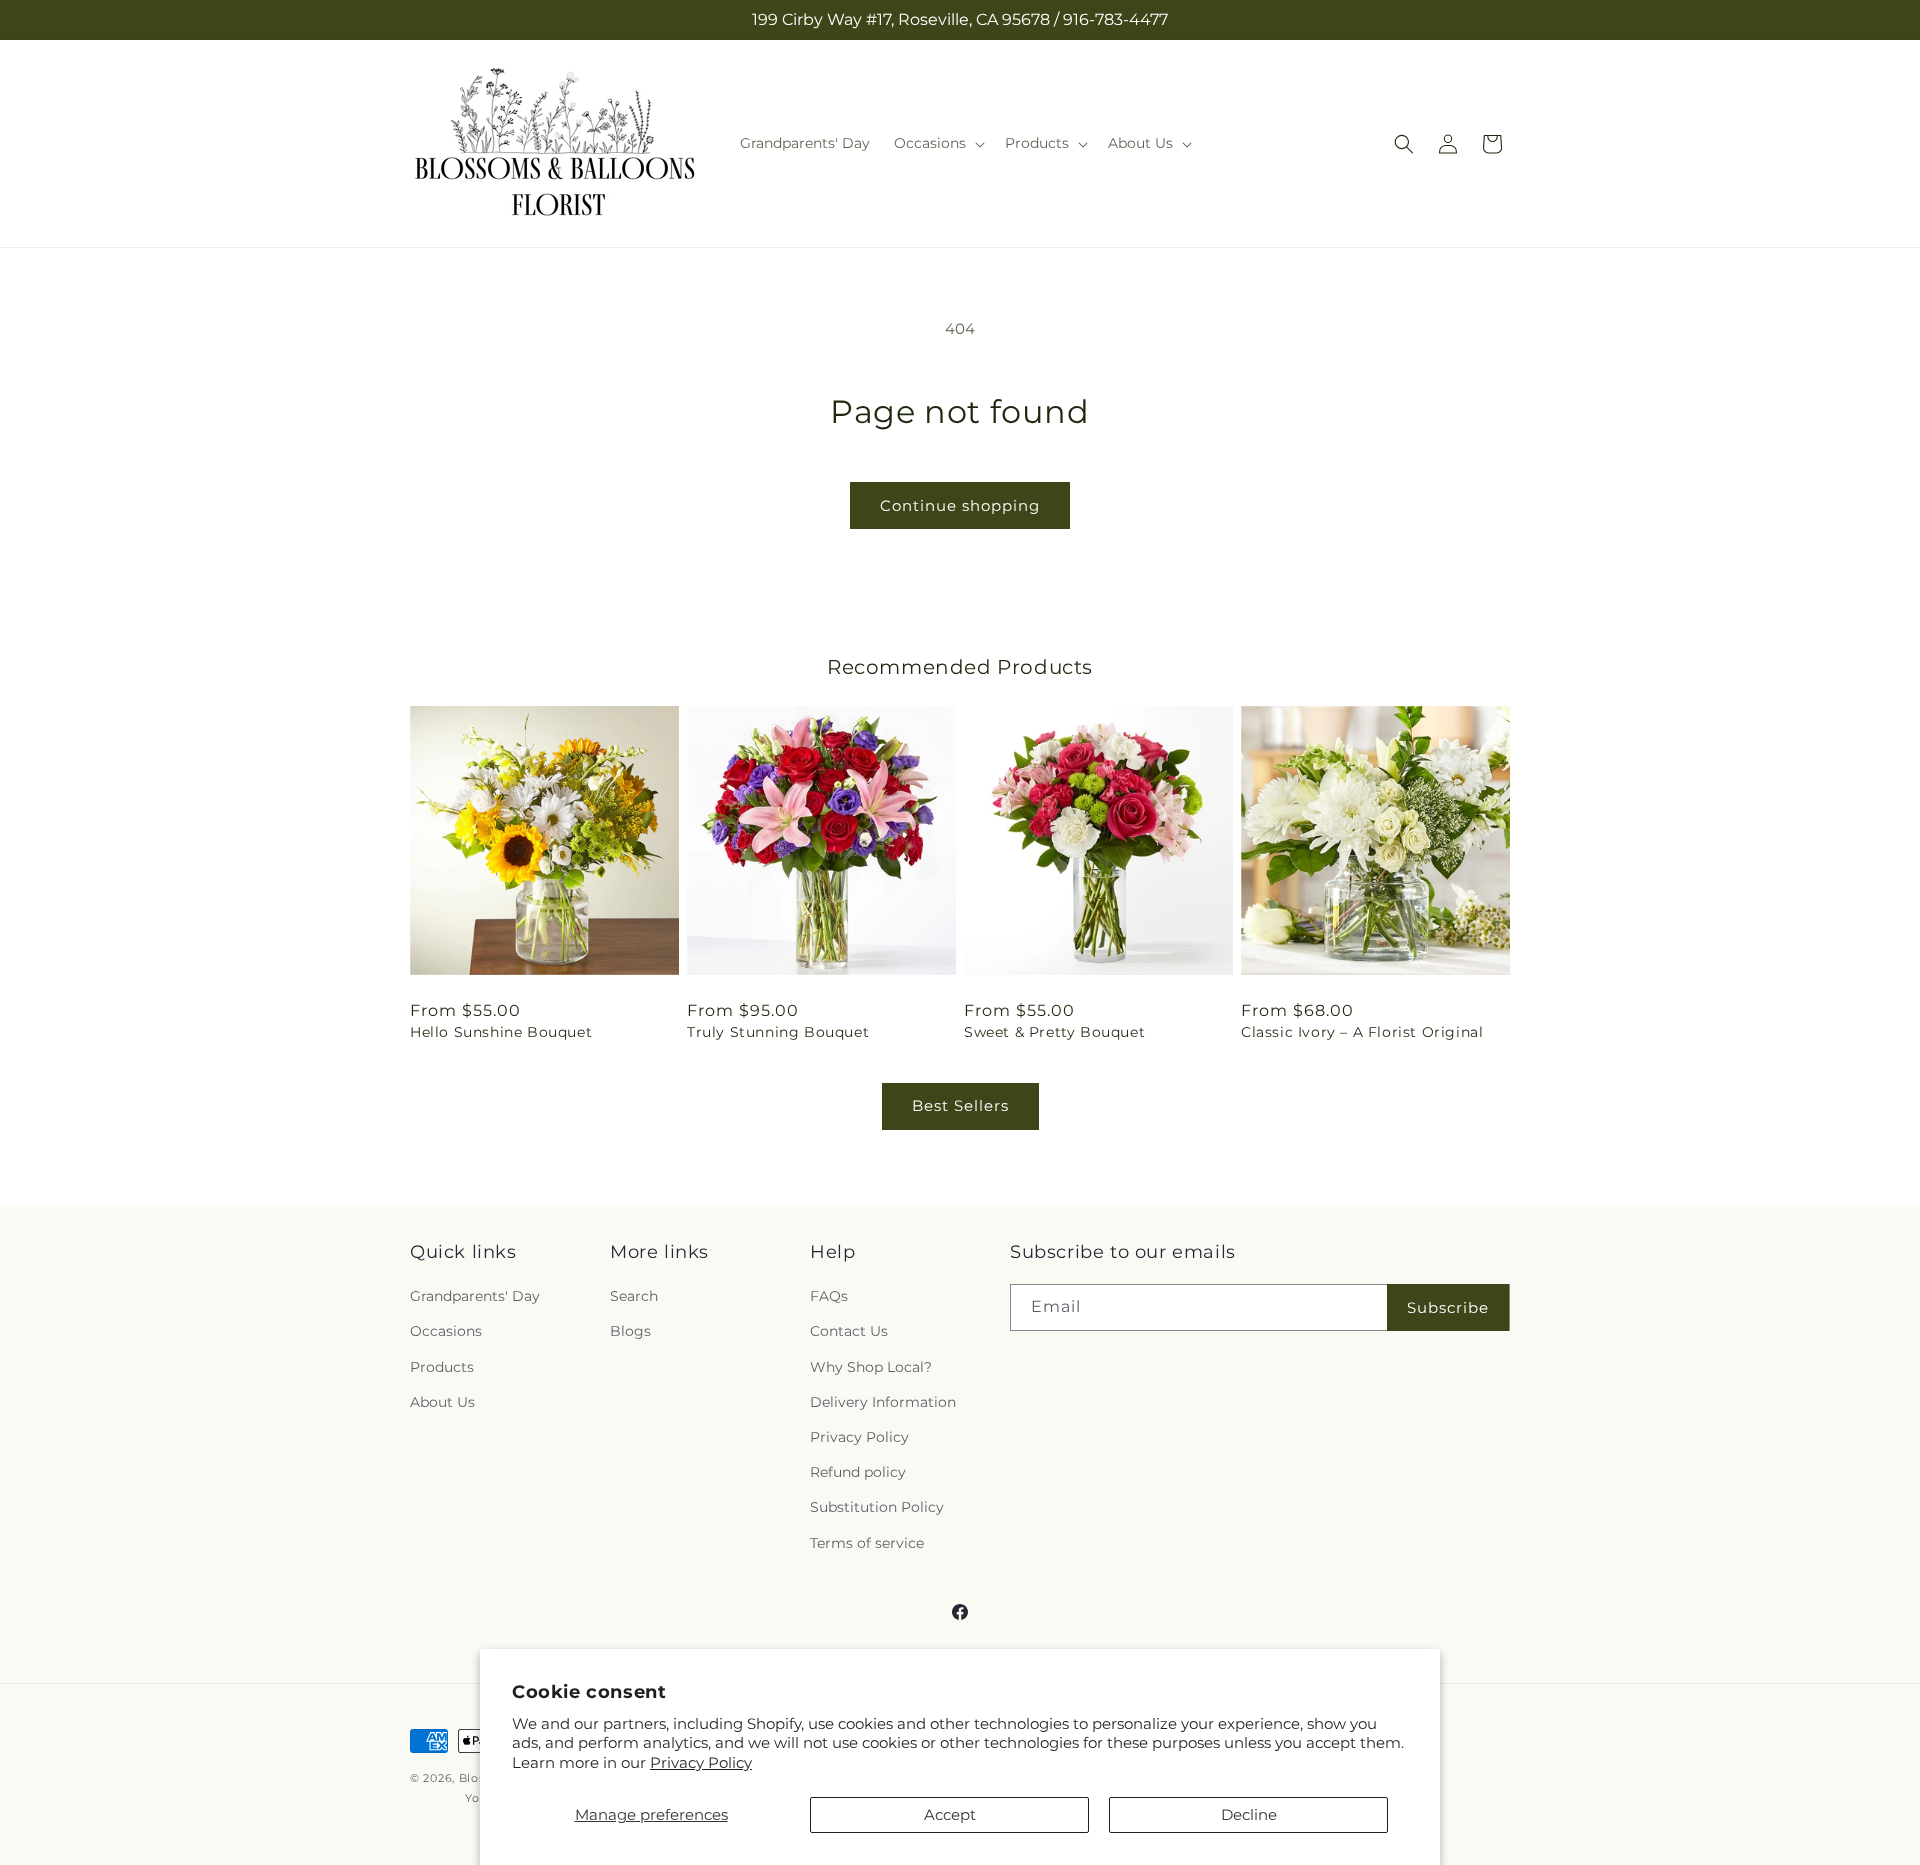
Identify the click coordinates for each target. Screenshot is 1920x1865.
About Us (442, 1402)
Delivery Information (883, 1402)
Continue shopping (960, 505)
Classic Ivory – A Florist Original (1362, 1032)
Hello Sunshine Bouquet (501, 1032)
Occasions (446, 1332)
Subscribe (1448, 1307)
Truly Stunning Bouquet (778, 1032)
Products (442, 1367)
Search (634, 1296)
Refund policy (858, 1472)
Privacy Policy (701, 1762)
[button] (937, 143)
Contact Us (849, 1332)
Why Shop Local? (871, 1367)
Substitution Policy (877, 1507)
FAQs (829, 1296)
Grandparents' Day (475, 1296)
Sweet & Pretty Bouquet (1054, 1032)
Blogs (630, 1332)
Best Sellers (960, 1105)
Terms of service (867, 1543)
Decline (1249, 1814)
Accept (950, 1814)
